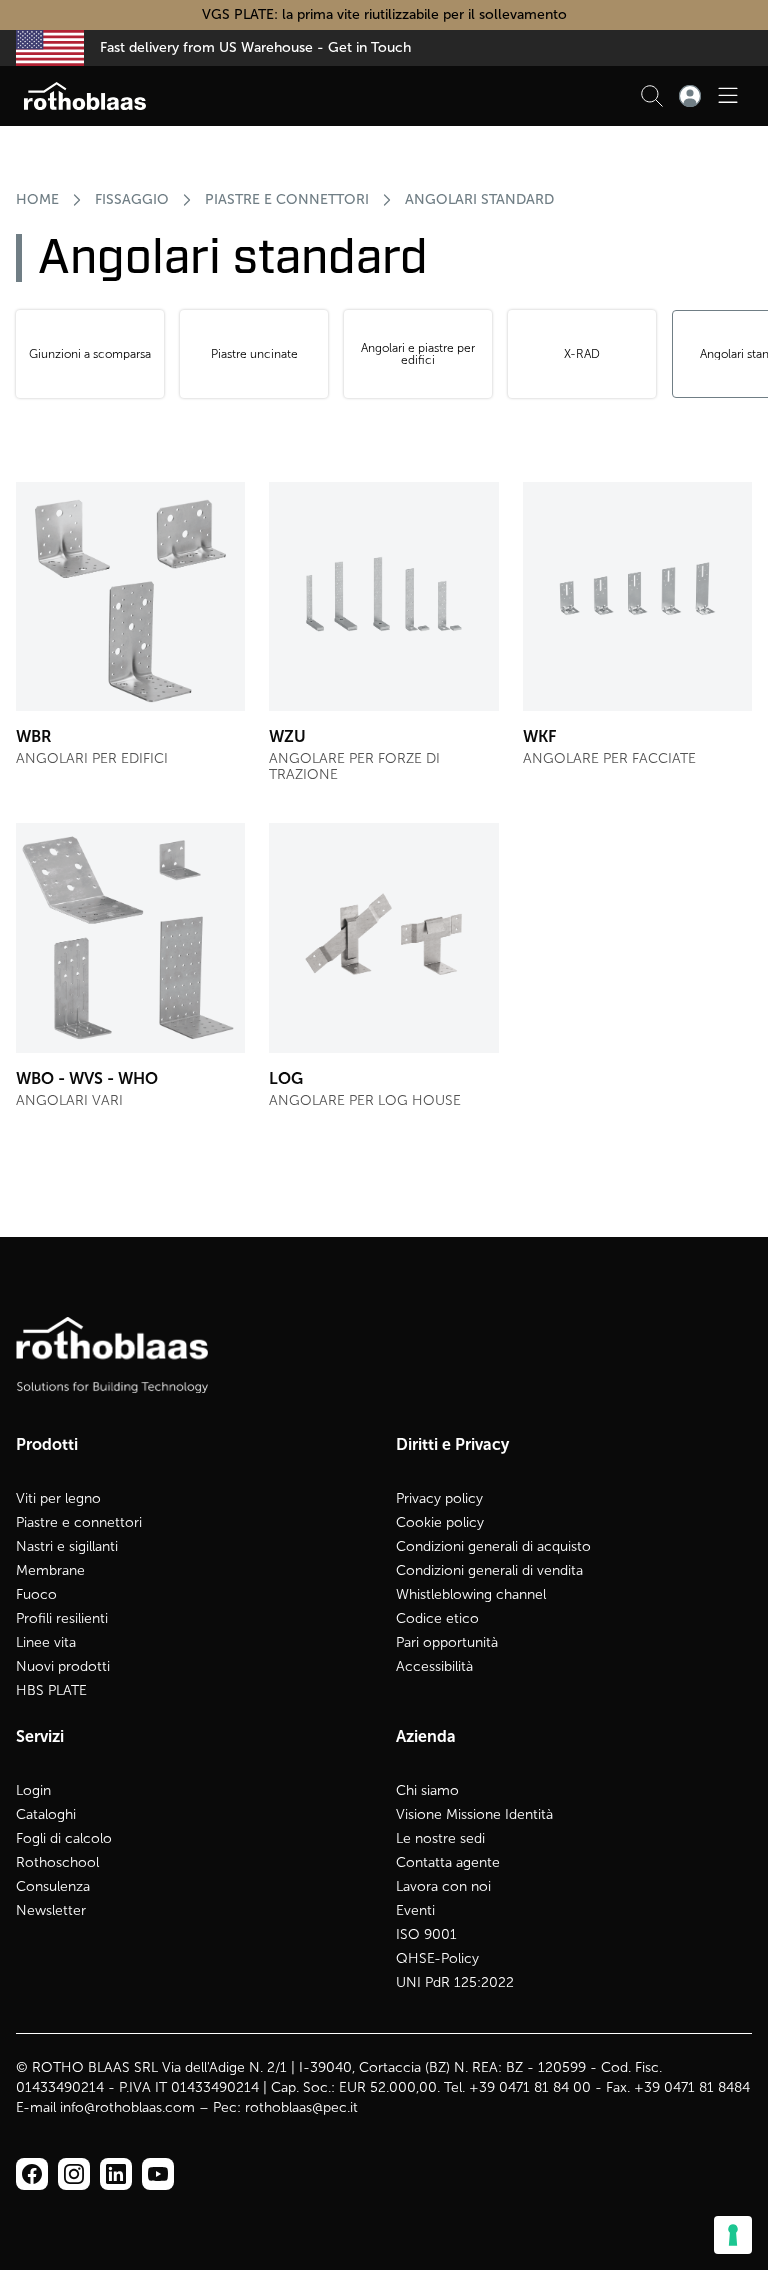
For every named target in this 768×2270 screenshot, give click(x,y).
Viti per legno (58, 1498)
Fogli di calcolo (64, 1838)
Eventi (415, 1910)
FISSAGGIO (132, 199)
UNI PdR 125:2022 (455, 1982)
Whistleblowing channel (471, 1594)
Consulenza (53, 1886)
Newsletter (51, 1910)
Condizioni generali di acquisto (493, 1546)
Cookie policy (440, 1522)
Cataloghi (46, 1814)
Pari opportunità (447, 1642)
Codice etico (437, 1618)
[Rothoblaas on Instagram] (116, 2174)
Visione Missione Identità (474, 1814)
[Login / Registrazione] (690, 96)
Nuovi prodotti (63, 1666)
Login (33, 1790)
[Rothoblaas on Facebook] (32, 2174)
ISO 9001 (426, 1934)
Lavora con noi (443, 1886)
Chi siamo (427, 1790)
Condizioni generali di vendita (489, 1570)
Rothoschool (57, 1862)
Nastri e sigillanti (67, 1546)
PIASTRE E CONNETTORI (287, 199)
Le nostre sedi (440, 1838)
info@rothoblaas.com (127, 2107)
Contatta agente (448, 1862)
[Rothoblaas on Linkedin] (74, 2174)
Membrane (50, 1570)
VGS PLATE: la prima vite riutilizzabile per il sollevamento (384, 14)
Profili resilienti (62, 1618)
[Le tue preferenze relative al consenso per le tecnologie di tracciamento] (733, 2235)
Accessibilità (434, 1666)
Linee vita (46, 1642)
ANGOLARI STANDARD (479, 199)
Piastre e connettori (79, 1522)
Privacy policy (439, 1498)
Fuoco (36, 1594)
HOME (37, 199)
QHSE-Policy (437, 1958)
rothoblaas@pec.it (301, 2107)
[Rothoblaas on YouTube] (158, 2174)
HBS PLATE (51, 1690)
